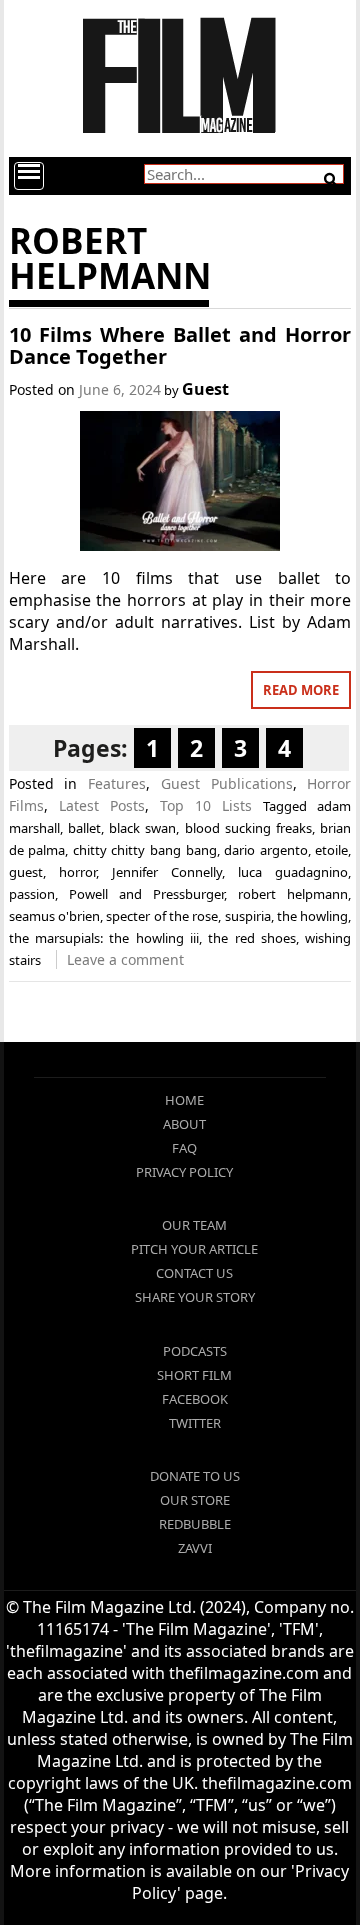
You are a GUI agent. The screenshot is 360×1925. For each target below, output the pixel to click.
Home (184, 1100)
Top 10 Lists (206, 805)
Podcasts (195, 1351)
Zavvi (195, 1548)
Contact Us (194, 1273)
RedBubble (195, 1524)
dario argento (266, 850)
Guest (205, 389)
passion (32, 894)
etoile (331, 850)
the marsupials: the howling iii (104, 938)
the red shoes (252, 938)
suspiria (248, 916)
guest (26, 872)
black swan (142, 828)
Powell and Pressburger (146, 894)
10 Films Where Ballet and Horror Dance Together (180, 345)
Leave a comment (125, 959)
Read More (301, 690)
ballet (84, 828)
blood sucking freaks (249, 828)
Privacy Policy (184, 1172)
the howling (312, 916)
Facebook (195, 1399)
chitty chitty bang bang (145, 850)
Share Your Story (195, 1297)
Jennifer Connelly (167, 872)
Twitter (195, 1423)
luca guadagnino (293, 872)
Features (117, 783)
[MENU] (29, 176)
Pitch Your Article (194, 1249)
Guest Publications (227, 783)
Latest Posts (102, 805)
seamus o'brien (54, 916)
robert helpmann (293, 894)
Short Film (194, 1375)
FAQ (184, 1148)
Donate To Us (195, 1476)
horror (77, 872)
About (184, 1124)
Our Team (194, 1225)
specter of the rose (162, 916)
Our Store (195, 1500)
